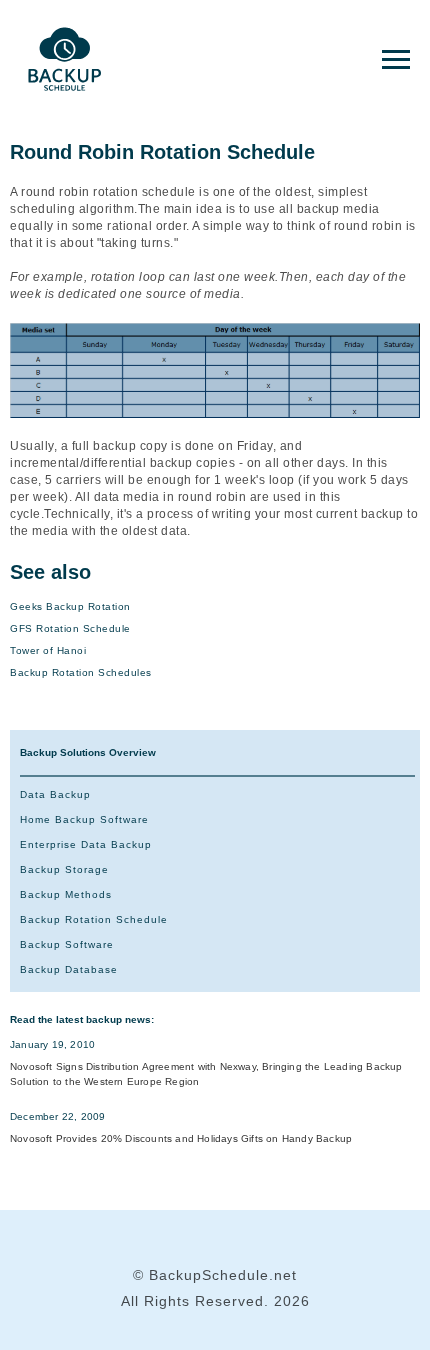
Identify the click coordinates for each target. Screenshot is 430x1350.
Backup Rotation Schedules (81, 672)
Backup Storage (64, 869)
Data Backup (55, 794)
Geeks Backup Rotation (70, 606)
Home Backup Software (84, 819)
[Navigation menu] (396, 60)
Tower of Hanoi (48, 650)
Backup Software (67, 944)
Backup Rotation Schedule (94, 919)
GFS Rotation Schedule (70, 628)
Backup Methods (66, 894)
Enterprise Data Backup (86, 844)
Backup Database (69, 969)
